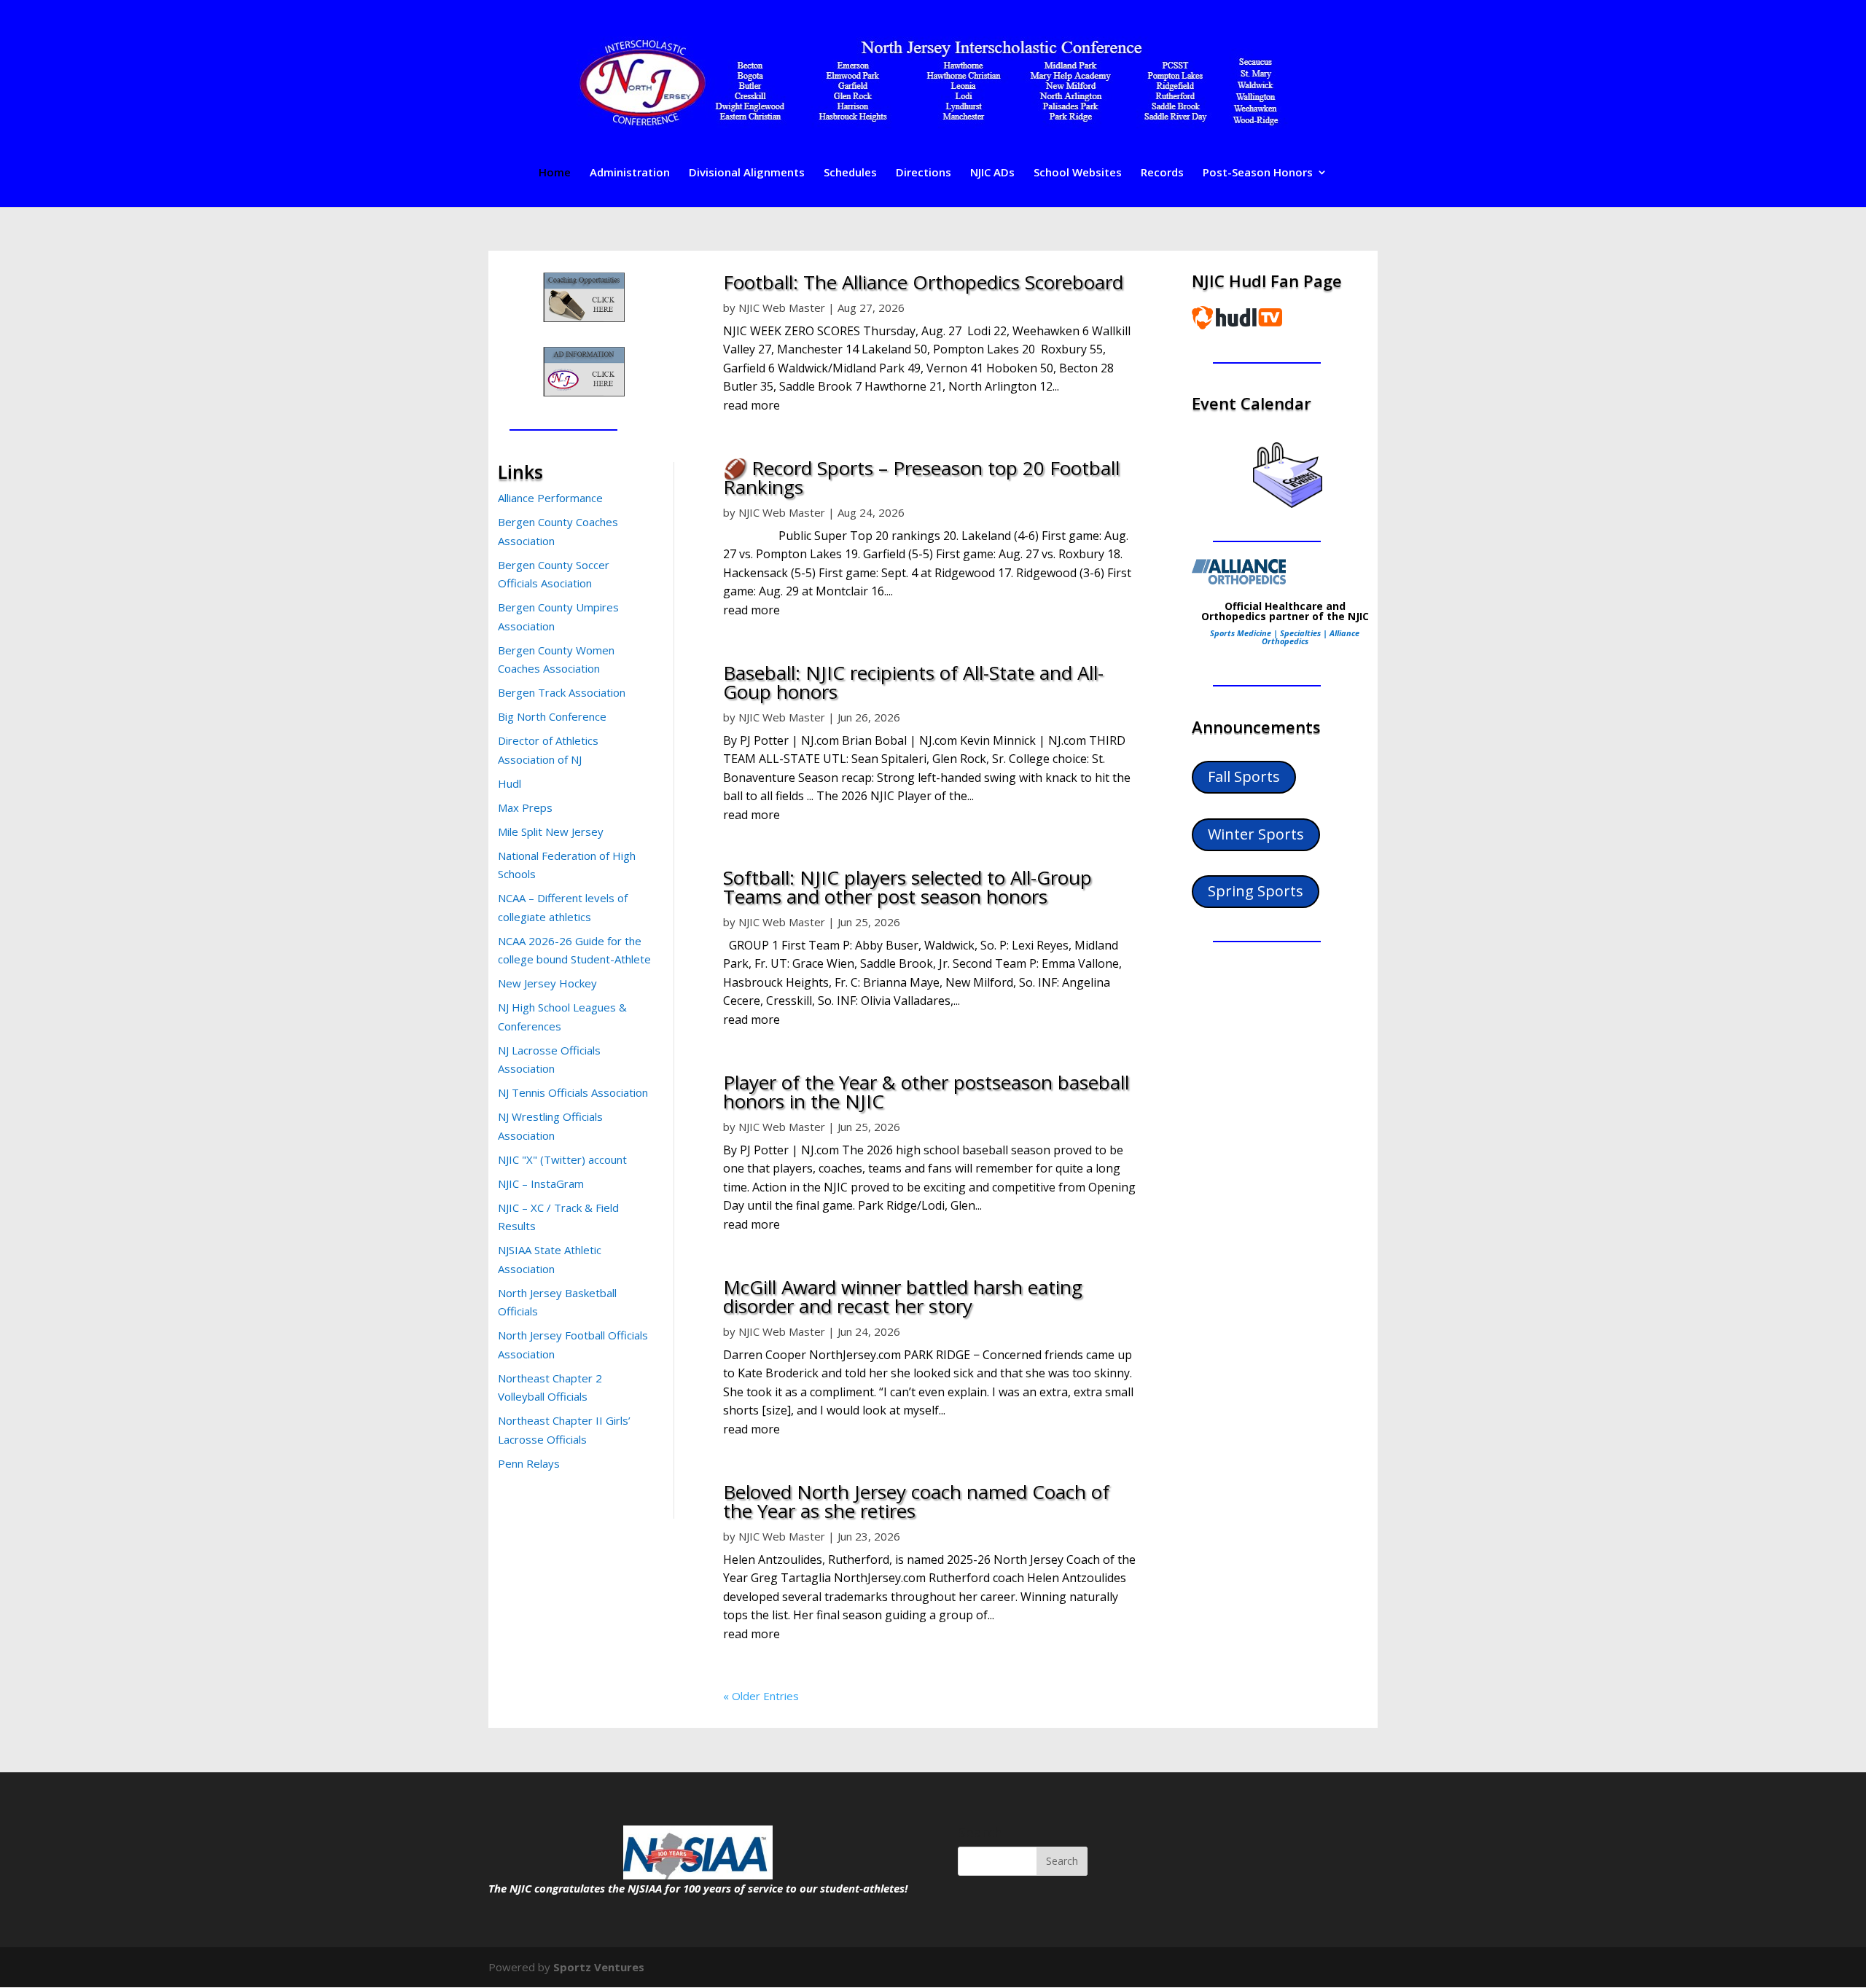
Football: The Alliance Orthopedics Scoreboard (923, 282)
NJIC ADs (992, 173)
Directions (924, 173)
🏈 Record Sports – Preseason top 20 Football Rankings (921, 477)
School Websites (1078, 173)
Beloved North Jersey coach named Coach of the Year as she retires (916, 1501)
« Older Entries (761, 1696)
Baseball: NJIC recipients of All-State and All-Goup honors (913, 682)
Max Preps (525, 807)
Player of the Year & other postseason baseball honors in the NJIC (926, 1092)
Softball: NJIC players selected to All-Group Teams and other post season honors (907, 887)
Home (555, 173)
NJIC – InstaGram (541, 1183)
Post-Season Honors (1258, 173)
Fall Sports (1244, 776)
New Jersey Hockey (547, 983)
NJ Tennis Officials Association (573, 1092)
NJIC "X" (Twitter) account (562, 1159)
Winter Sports (1256, 834)
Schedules (850, 173)
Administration (630, 173)
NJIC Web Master (782, 308)
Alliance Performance (550, 498)
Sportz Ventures (599, 1967)
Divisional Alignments (747, 173)
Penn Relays (529, 1463)
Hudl (510, 783)
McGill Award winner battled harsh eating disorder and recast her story (903, 1296)
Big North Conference (552, 716)
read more (752, 405)
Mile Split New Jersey (551, 831)
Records (1162, 173)
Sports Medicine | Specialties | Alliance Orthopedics (1285, 637)
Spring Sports (1256, 891)
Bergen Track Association (562, 692)
